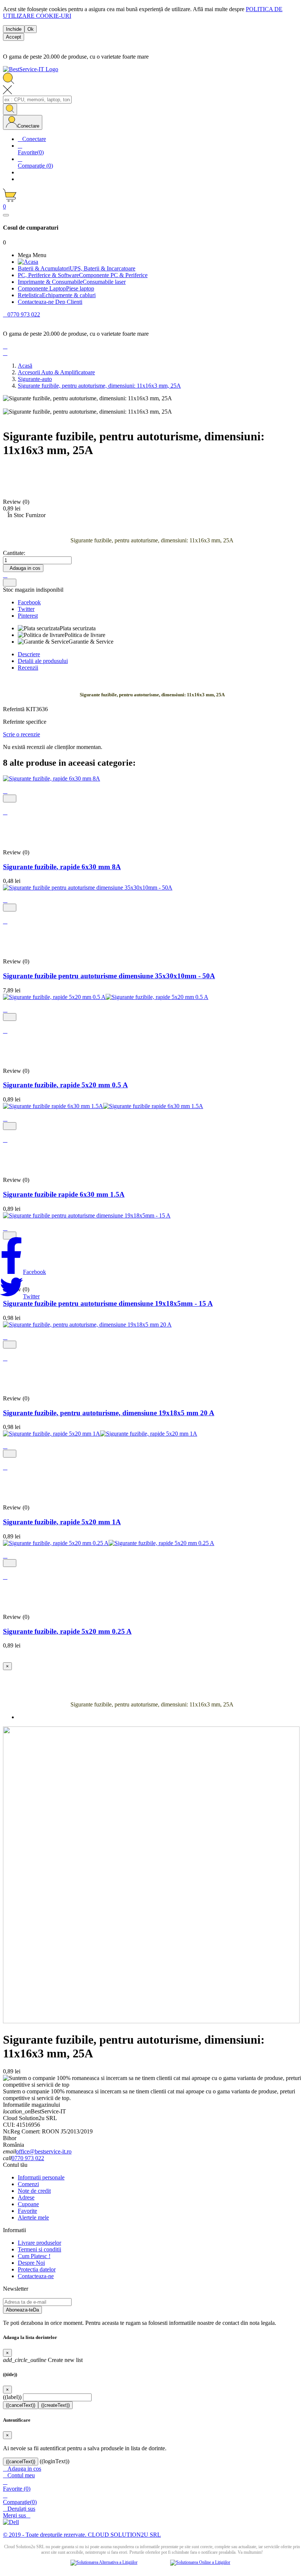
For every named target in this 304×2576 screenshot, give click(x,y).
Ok (31, 29)
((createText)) (55, 2405)
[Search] (10, 109)
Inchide (14, 29)
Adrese (26, 2197)
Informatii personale (41, 2177)
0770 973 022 (28, 2158)
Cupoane (28, 2204)
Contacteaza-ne (36, 2276)
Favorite (27, 2211)
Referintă (14, 709)
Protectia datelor (37, 2269)
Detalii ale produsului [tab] (43, 661)
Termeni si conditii (39, 2249)
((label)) (12, 2397)
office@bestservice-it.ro (44, 2151)
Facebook (29, 602)
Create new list (43, 2360)
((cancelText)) (21, 2405)
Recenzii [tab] (28, 668)
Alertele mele (33, 2217)
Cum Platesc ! (34, 2256)
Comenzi (28, 2184)
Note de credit (34, 2191)
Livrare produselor (39, 2243)
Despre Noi (31, 2263)
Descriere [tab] (29, 654)
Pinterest (28, 616)
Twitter (26, 609)
